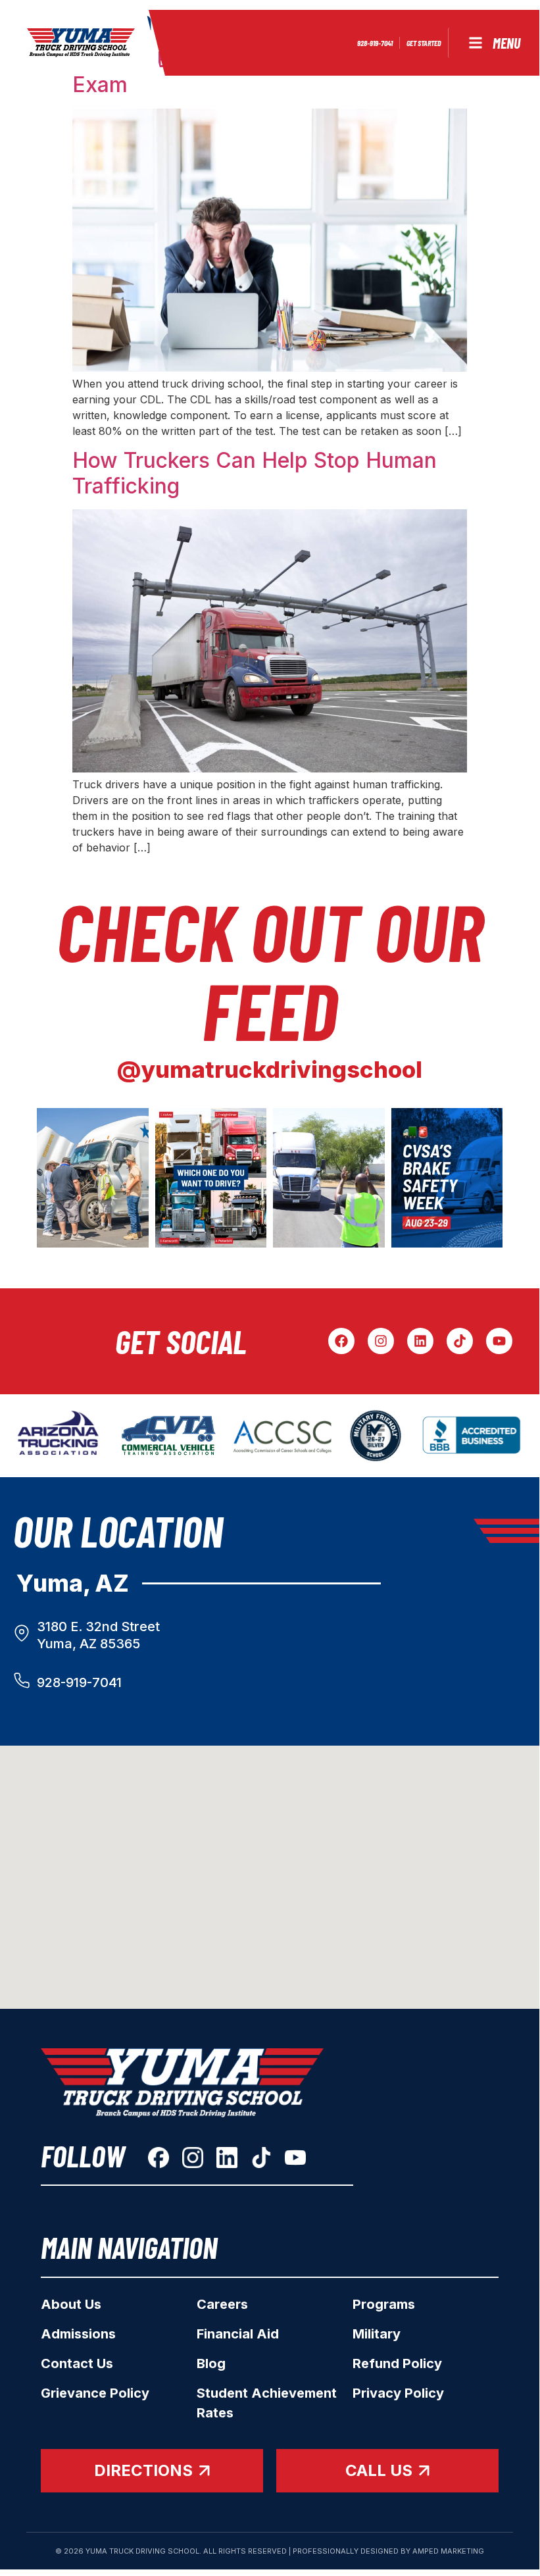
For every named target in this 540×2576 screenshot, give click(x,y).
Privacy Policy (398, 2393)
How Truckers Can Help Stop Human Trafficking (255, 473)
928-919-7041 (79, 1682)
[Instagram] (381, 1341)
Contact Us (77, 2363)
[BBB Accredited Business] (473, 1436)
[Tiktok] (460, 1341)
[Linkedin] (420, 1341)
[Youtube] (499, 1341)
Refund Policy (397, 2363)
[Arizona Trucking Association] (59, 1436)
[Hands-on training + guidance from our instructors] (329, 1178)
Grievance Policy (95, 2393)
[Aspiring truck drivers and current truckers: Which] (211, 1178)
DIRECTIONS (143, 2470)
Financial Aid (238, 2334)
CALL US (379, 2470)
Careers (222, 2304)
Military (377, 2334)
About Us (71, 2304)
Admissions (78, 2334)
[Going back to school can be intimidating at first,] (93, 1178)
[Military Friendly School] (376, 1436)
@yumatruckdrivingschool (270, 1069)
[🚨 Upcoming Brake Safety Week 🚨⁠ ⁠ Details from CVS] (447, 1178)
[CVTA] (169, 1436)
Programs (384, 2304)
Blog (211, 2363)
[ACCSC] (282, 1436)
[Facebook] (341, 1341)
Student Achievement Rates (267, 2403)
